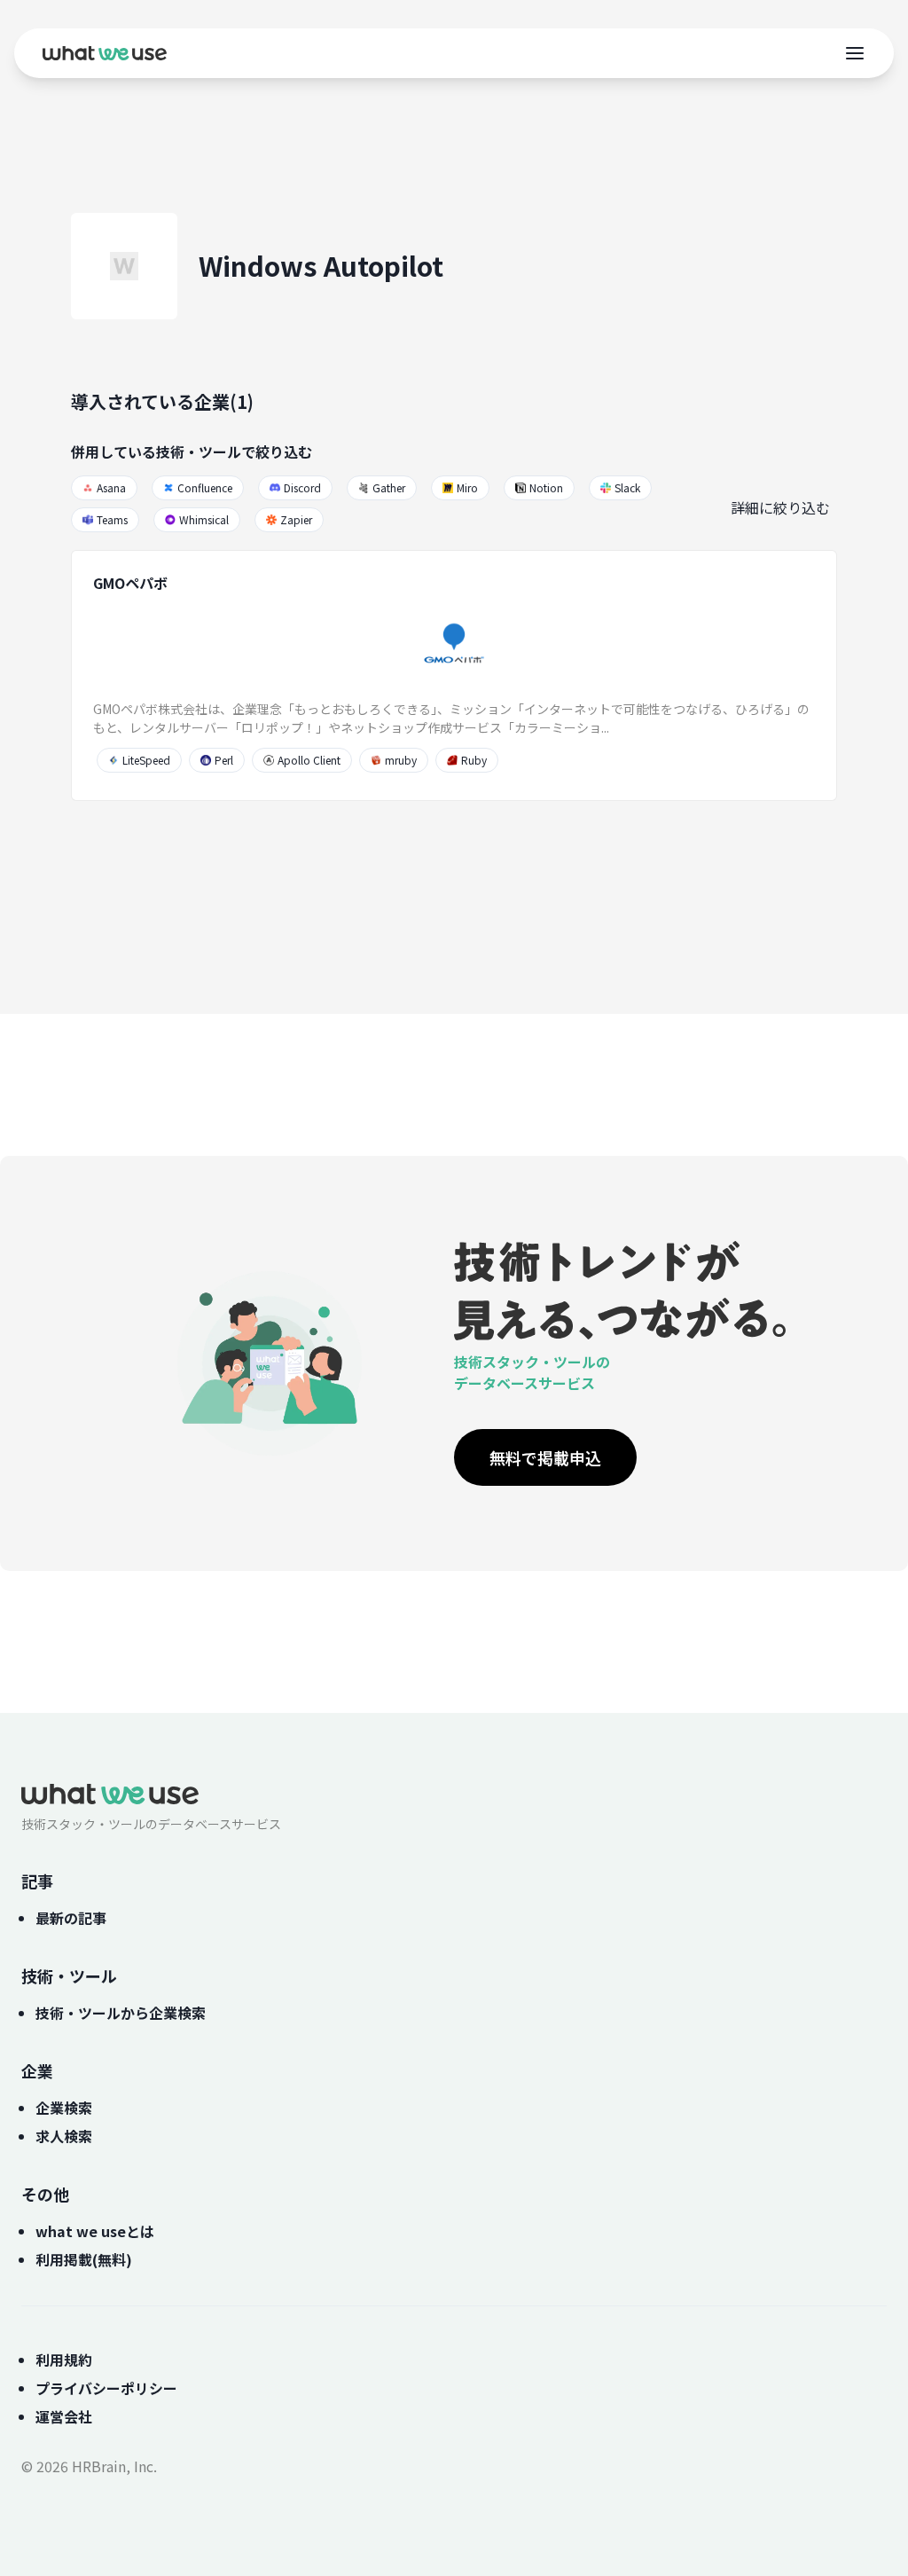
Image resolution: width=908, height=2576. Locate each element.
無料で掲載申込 (545, 1457)
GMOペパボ (130, 583)
